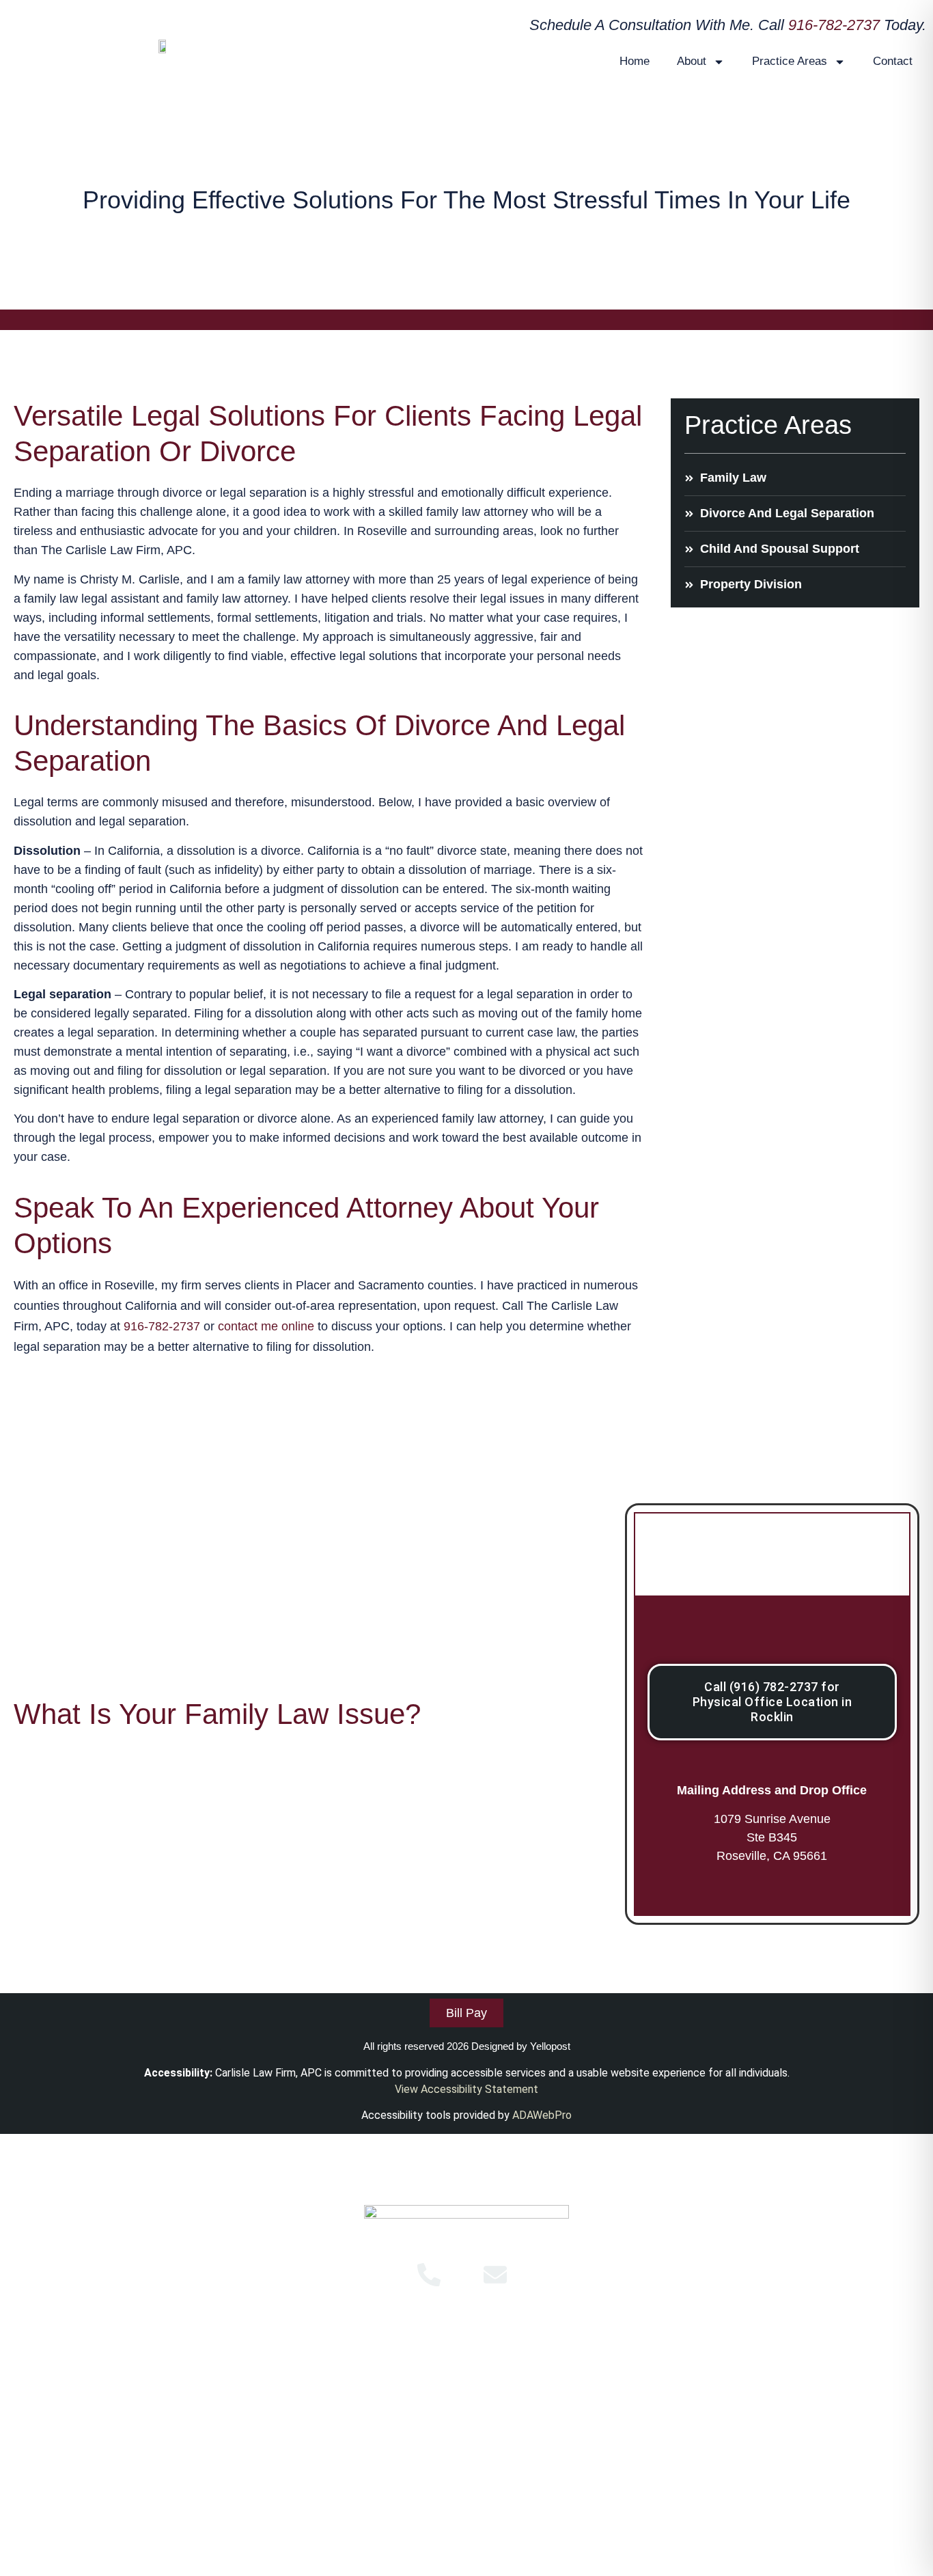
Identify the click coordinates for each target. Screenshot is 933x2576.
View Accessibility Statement (466, 2089)
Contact (893, 61)
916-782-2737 (834, 25)
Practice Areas (790, 61)
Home (635, 61)
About (692, 61)
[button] (466, 2372)
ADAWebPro (542, 2115)
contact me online (266, 1326)
